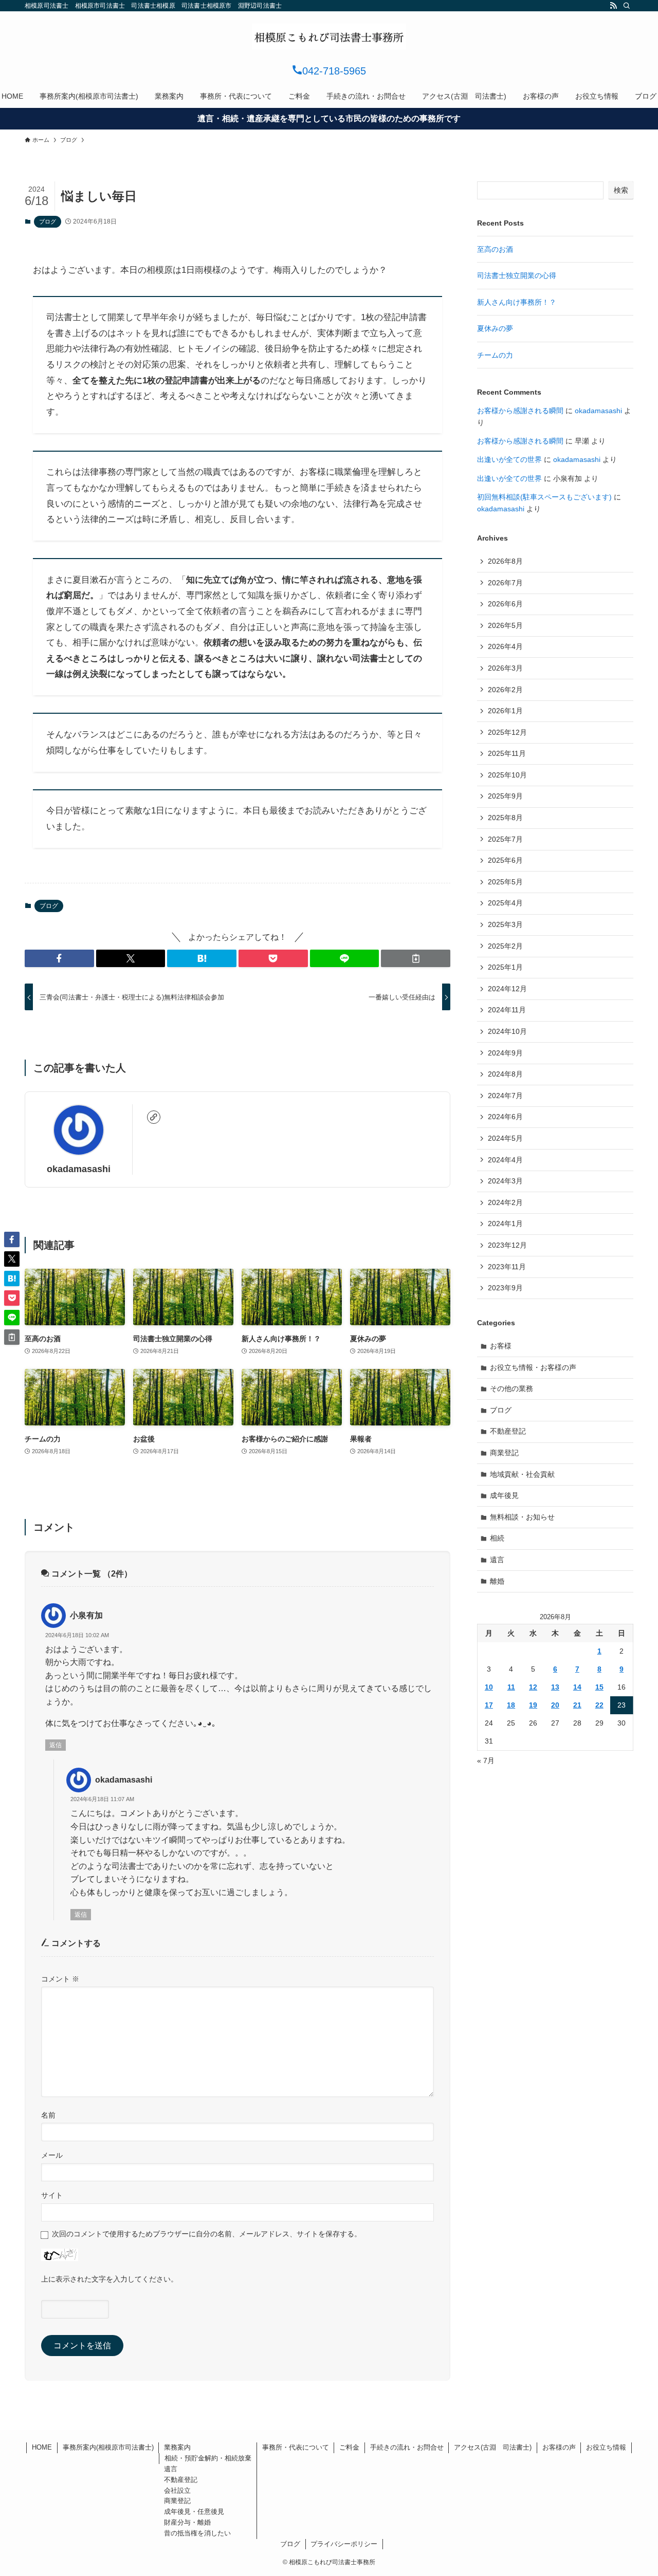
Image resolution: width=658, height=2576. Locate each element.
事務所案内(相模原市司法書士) (108, 2447)
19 (533, 1705)
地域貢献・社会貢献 (522, 1474)
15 (599, 1687)
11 (511, 1687)
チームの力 (495, 355)
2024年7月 (505, 1096)
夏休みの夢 (495, 328)
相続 (497, 1538)
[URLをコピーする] (416, 958)
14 (577, 1687)
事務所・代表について (296, 2447)
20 (555, 1705)
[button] (59, 958)
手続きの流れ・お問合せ (407, 2447)
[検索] (627, 6)
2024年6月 (505, 1117)
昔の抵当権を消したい (197, 2533)
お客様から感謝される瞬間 (520, 411)
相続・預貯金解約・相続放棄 (208, 2458)
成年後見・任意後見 (194, 2512)
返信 (56, 1745)
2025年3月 (505, 924)
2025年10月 (507, 775)
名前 (48, 2115)
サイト (52, 2195)
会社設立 (177, 2490)
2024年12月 (507, 989)
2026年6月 (505, 604)
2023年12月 (507, 1245)
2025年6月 (505, 860)
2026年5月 (505, 625)
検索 (621, 190)
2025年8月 (505, 818)
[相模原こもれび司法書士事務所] (329, 36)
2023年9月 (505, 1288)
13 (555, 1687)
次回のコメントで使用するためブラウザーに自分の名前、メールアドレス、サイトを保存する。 (207, 2234)
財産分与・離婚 (187, 2522)
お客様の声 (559, 2447)
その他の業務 (511, 1388)
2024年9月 (505, 1053)
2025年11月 (507, 753)
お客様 (501, 1346)
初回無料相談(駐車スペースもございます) (544, 497)
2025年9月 (505, 796)
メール (52, 2155)
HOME (42, 2447)
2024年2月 (505, 1202)
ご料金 (349, 2447)
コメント (60, 1979)
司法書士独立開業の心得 (517, 275)
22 (599, 1705)
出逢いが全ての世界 (509, 459)
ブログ (48, 221)
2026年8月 (505, 561)
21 (577, 1705)
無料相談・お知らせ (522, 1517)
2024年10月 (507, 1031)
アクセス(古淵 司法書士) (493, 2447)
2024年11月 (507, 1010)
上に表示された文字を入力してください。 (109, 2279)
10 (489, 1687)
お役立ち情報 (606, 2447)
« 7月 (486, 1760)
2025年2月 (505, 946)
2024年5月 (505, 1138)
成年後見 (504, 1495)
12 (533, 1687)
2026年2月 (505, 690)
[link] (154, 1117)
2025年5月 (505, 882)
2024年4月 (505, 1160)
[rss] (613, 6)
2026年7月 (505, 583)
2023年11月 (507, 1267)
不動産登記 (508, 1431)
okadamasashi (79, 1169)
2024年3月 (505, 1181)
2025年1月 (505, 967)
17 (489, 1705)
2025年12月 (507, 732)
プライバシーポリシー (344, 2544)
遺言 (497, 1560)
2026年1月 (505, 711)
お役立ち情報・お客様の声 (533, 1367)
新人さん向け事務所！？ (517, 302)
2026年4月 (505, 646)
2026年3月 (505, 668)
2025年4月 (505, 903)
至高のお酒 (495, 249)
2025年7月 (505, 839)
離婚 (497, 1581)
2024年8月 (505, 1074)
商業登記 (504, 1453)
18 (511, 1705)
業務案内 (177, 2447)
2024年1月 (505, 1224)
